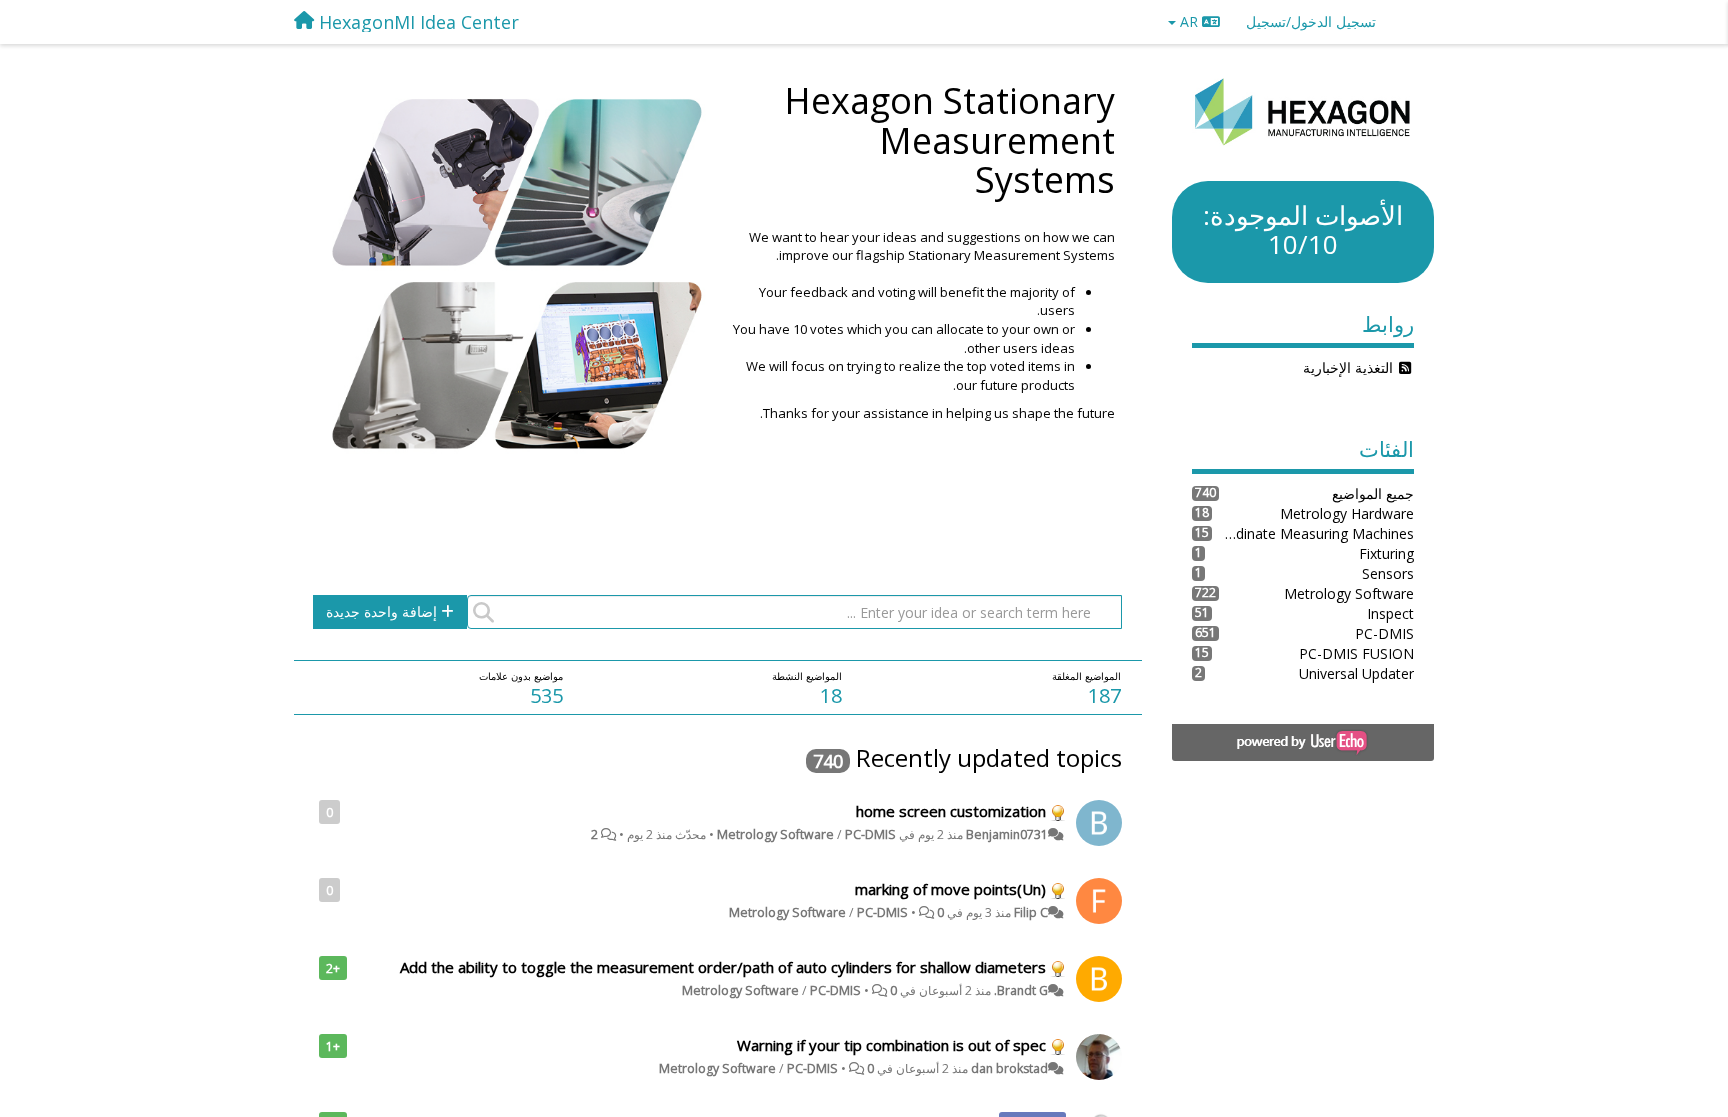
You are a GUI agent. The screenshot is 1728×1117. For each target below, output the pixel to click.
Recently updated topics (989, 757)
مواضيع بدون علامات (521, 676)
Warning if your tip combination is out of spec (891, 1045)
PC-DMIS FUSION (1356, 653)
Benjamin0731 (1007, 834)
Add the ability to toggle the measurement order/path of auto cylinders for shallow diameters (723, 967)
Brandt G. (1021, 990)
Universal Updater (1356, 673)
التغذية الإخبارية (1348, 367)
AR (1189, 21)
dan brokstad (1009, 1068)
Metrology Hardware (1347, 513)
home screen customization (951, 811)
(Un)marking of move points (950, 889)
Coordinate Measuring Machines (1313, 533)
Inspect (1390, 613)
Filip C (1031, 912)
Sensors (1388, 573)
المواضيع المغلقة (1086, 676)
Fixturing (1386, 553)
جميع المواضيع (1373, 493)
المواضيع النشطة (807, 676)
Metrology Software (775, 834)
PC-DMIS (870, 834)
